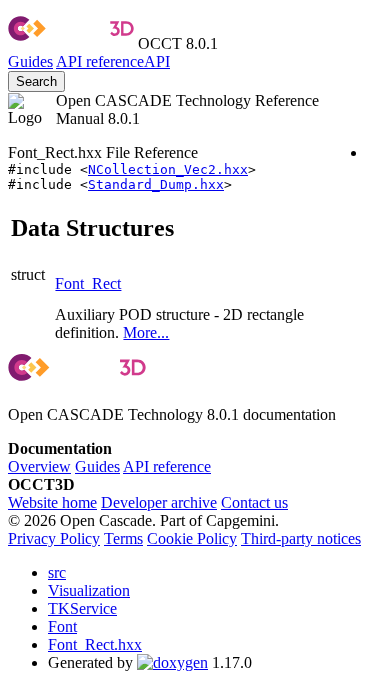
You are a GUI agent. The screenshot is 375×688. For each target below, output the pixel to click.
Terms (123, 538)
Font (62, 626)
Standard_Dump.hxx (156, 184)
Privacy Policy (54, 538)
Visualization (89, 590)
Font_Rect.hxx (95, 644)
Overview (39, 466)
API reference (167, 466)
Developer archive (159, 502)
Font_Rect (88, 283)
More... (146, 332)
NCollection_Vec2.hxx (168, 169)
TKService (82, 608)
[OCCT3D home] (71, 43)
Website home (52, 502)
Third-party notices (301, 538)
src (57, 572)
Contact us (254, 502)
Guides (30, 61)
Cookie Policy (192, 538)
